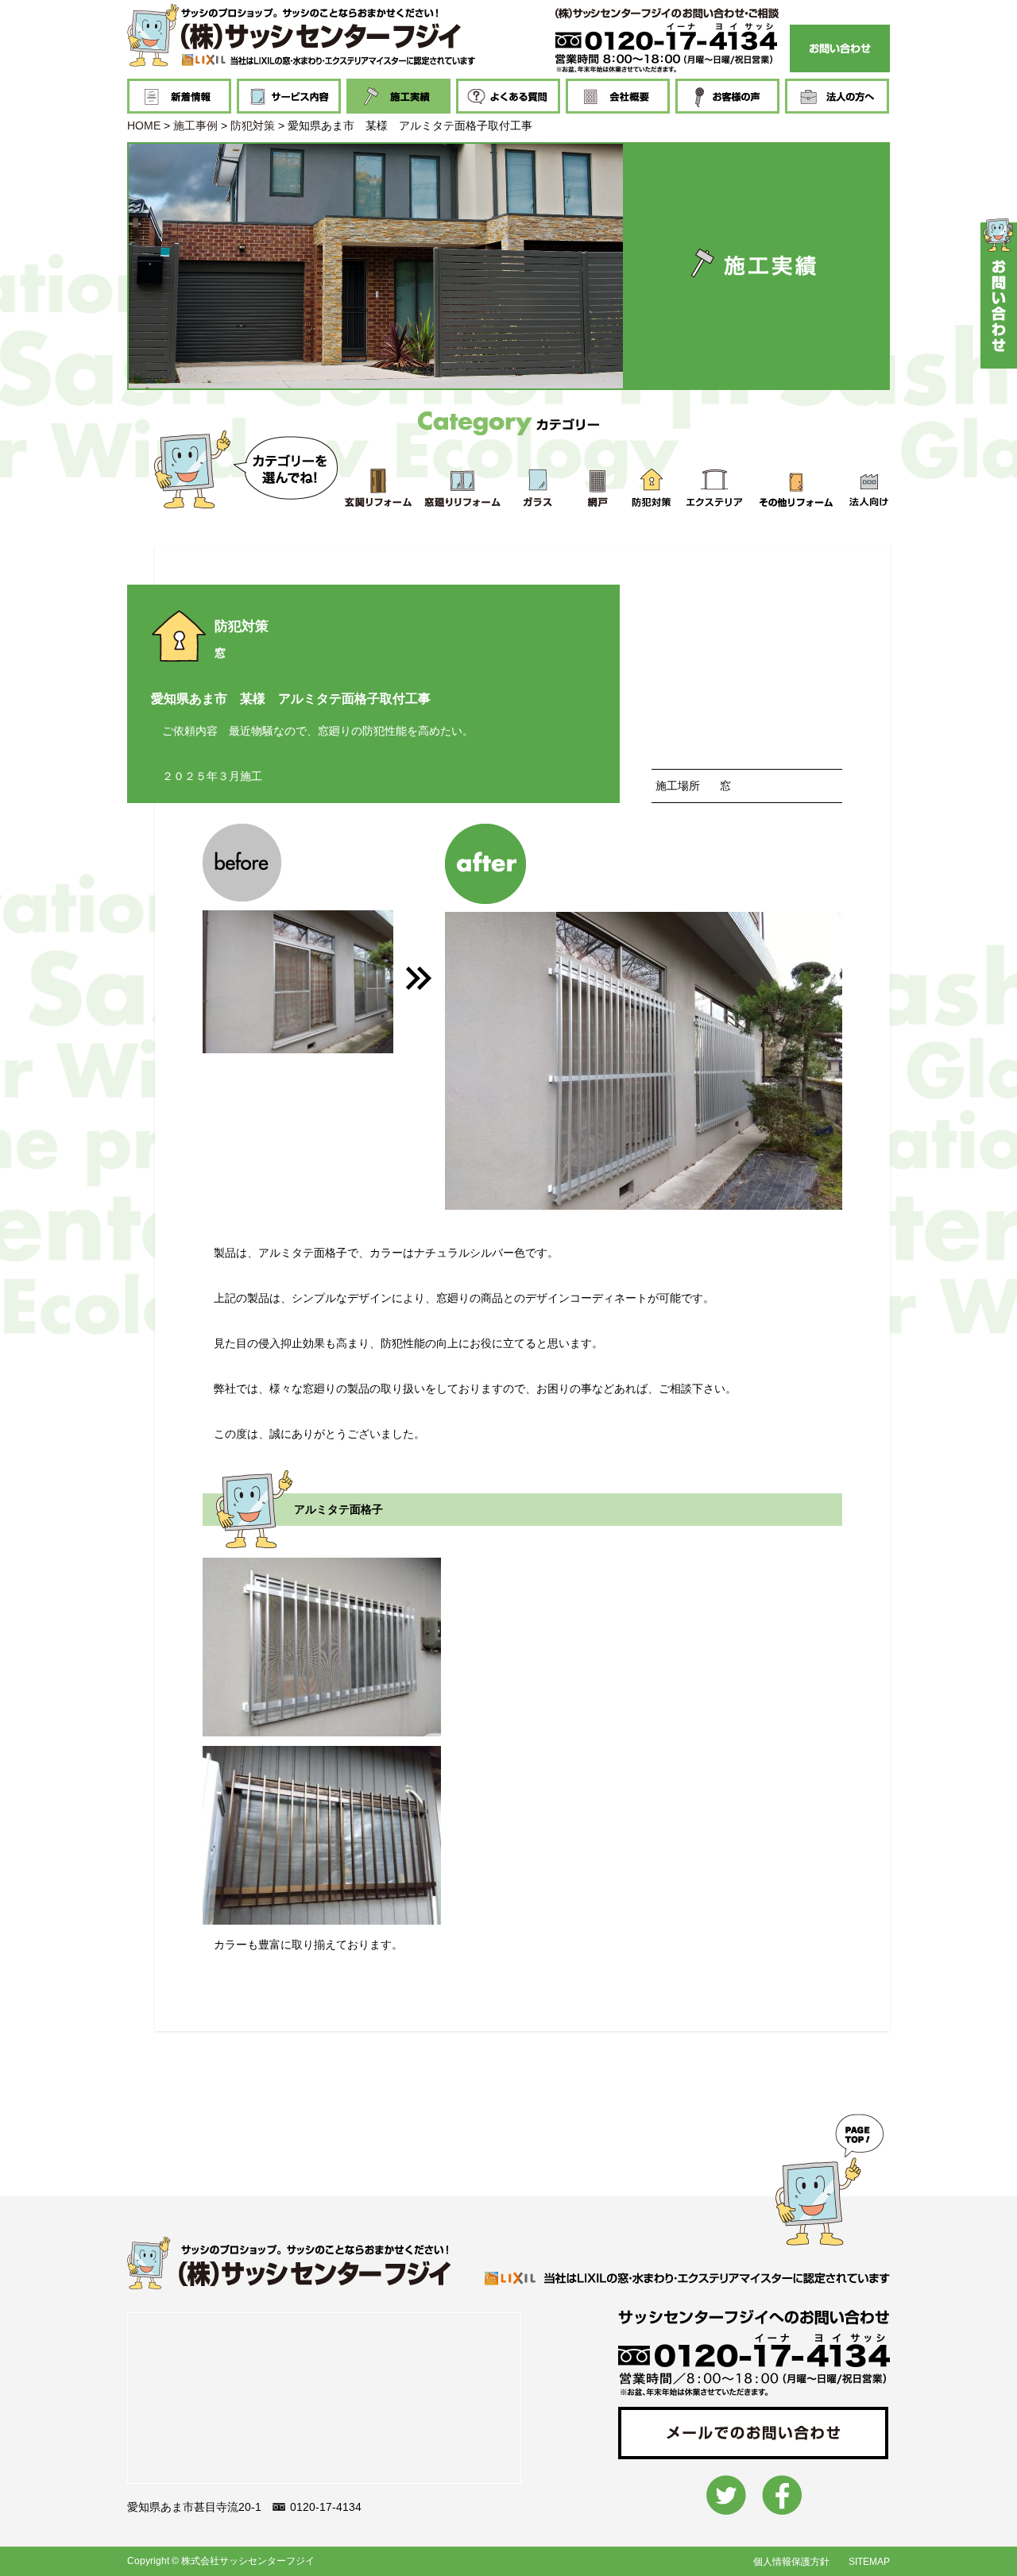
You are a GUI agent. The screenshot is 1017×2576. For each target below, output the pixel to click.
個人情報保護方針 (791, 2562)
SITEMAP (869, 2562)
